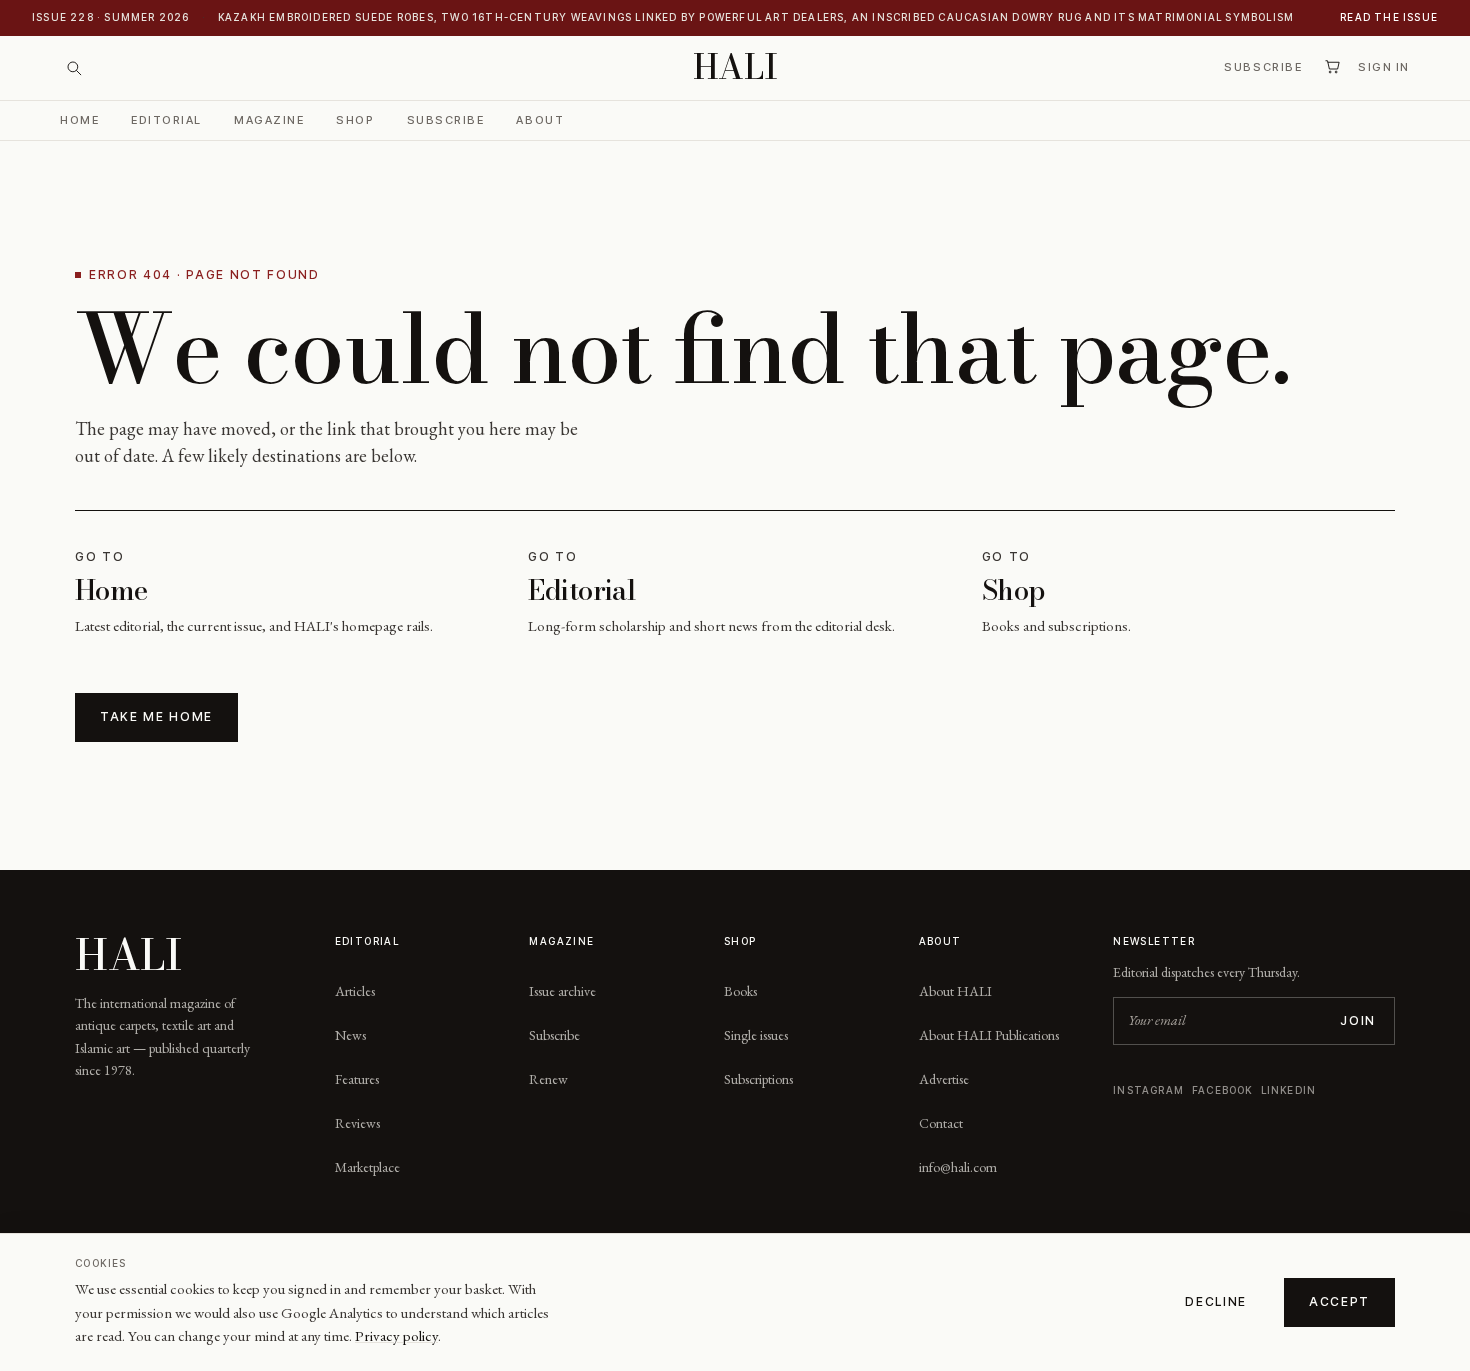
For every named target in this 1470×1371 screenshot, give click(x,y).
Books (740, 991)
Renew (548, 1079)
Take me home (156, 716)
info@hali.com (958, 1167)
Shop (355, 119)
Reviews (357, 1123)
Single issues (756, 1035)
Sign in (1384, 67)
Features (357, 1079)
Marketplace (367, 1167)
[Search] (74, 68)
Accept (1339, 1301)
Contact (941, 1123)
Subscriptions (758, 1079)
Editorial (166, 119)
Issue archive (562, 991)
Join (1358, 1020)
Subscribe (1263, 67)
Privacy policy (396, 1335)
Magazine (269, 119)
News (350, 1035)
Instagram (1148, 1090)
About (540, 119)
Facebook (1222, 1090)
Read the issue (1389, 17)
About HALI (955, 991)
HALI (735, 67)
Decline (1216, 1301)
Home (79, 119)
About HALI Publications (989, 1035)
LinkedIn (1289, 1090)
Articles (355, 991)
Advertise (944, 1079)
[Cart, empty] (1332, 67)
